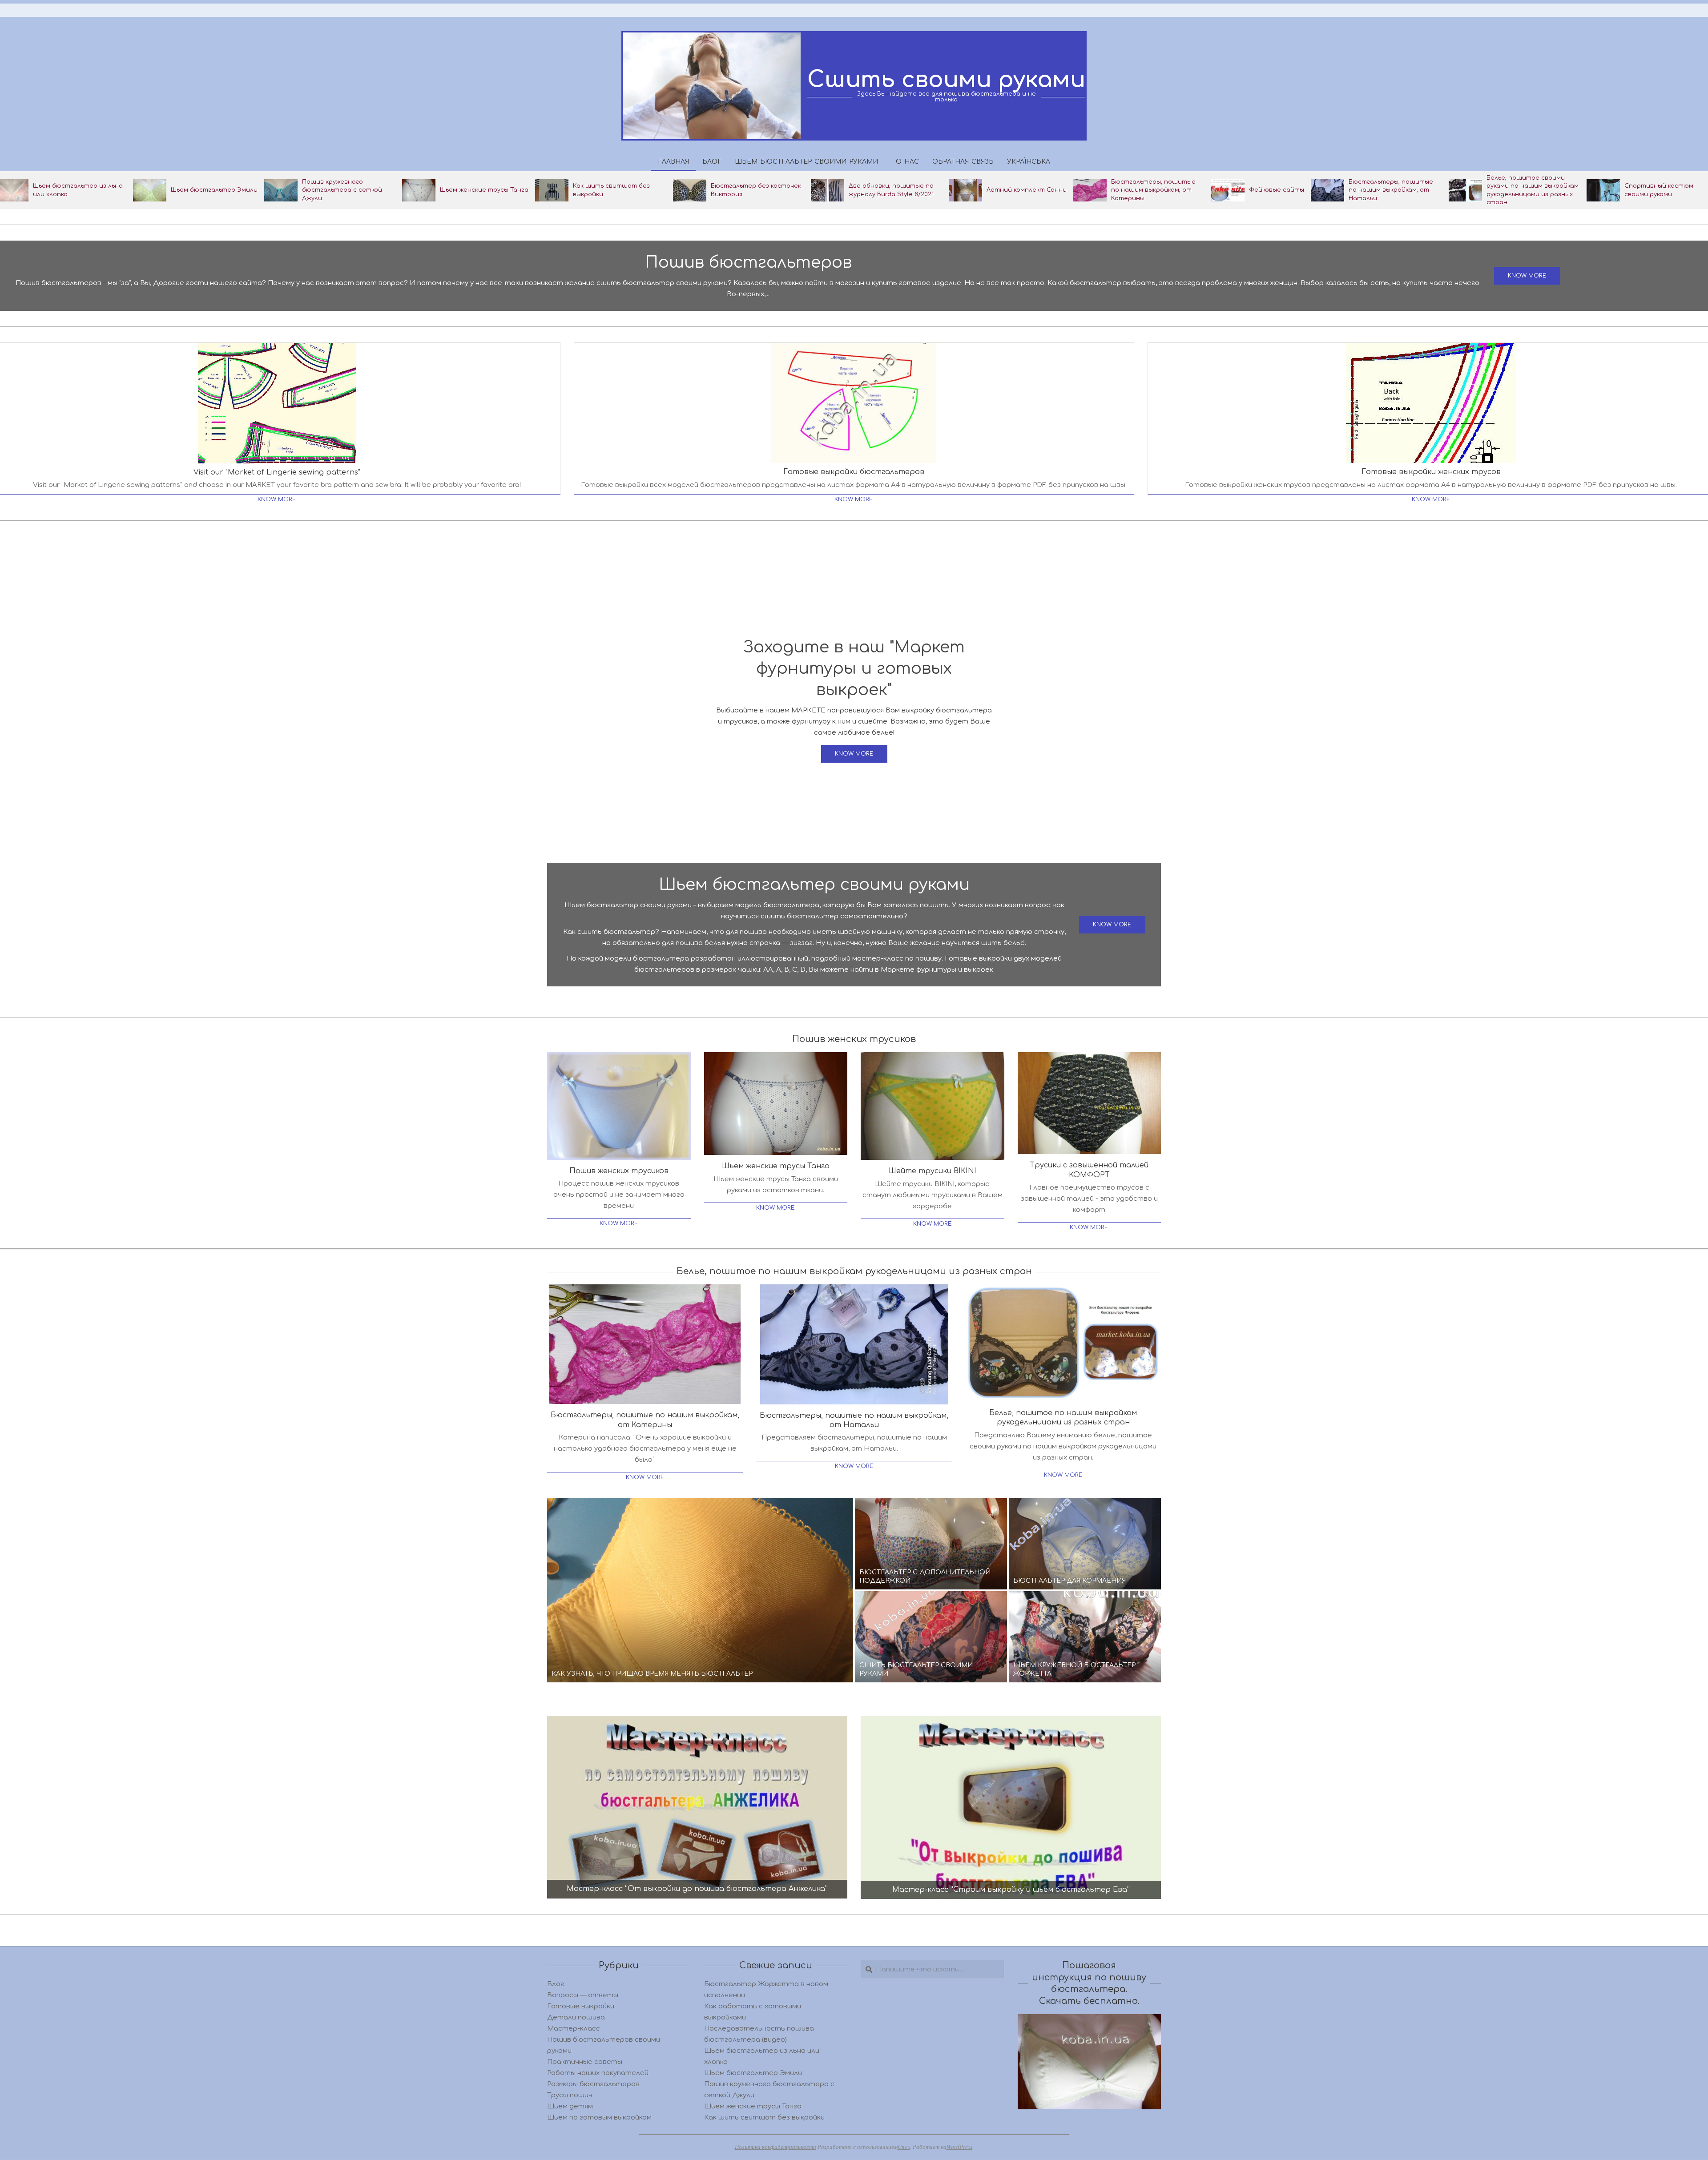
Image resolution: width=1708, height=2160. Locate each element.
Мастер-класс (574, 2029)
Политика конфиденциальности (775, 2147)
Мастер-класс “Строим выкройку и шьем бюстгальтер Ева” (1011, 1890)
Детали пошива (576, 2017)
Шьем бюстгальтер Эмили (214, 190)
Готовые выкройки (581, 2006)
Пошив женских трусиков (619, 1171)
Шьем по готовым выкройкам (599, 2118)
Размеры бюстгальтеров (593, 2084)
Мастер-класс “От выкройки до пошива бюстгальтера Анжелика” (697, 1889)
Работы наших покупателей (598, 2073)
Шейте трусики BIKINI (933, 1171)
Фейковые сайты (1277, 190)
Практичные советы (585, 2062)
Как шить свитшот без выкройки (764, 2118)
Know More (277, 499)
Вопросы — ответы (583, 1995)
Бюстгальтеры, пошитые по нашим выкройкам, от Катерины (1153, 190)
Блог (556, 1984)
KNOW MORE (1527, 276)
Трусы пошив (570, 2095)
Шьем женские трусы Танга (484, 190)
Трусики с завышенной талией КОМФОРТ (1089, 1170)
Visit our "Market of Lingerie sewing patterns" (277, 472)
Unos (904, 2147)
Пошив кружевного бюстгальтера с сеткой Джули (342, 190)
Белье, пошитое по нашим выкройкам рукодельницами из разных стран (1063, 1418)
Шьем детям (570, 2106)
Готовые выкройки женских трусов (1431, 472)
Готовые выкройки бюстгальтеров (854, 472)
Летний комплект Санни (1027, 190)
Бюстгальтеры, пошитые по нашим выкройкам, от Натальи (1391, 190)
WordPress (959, 2147)
